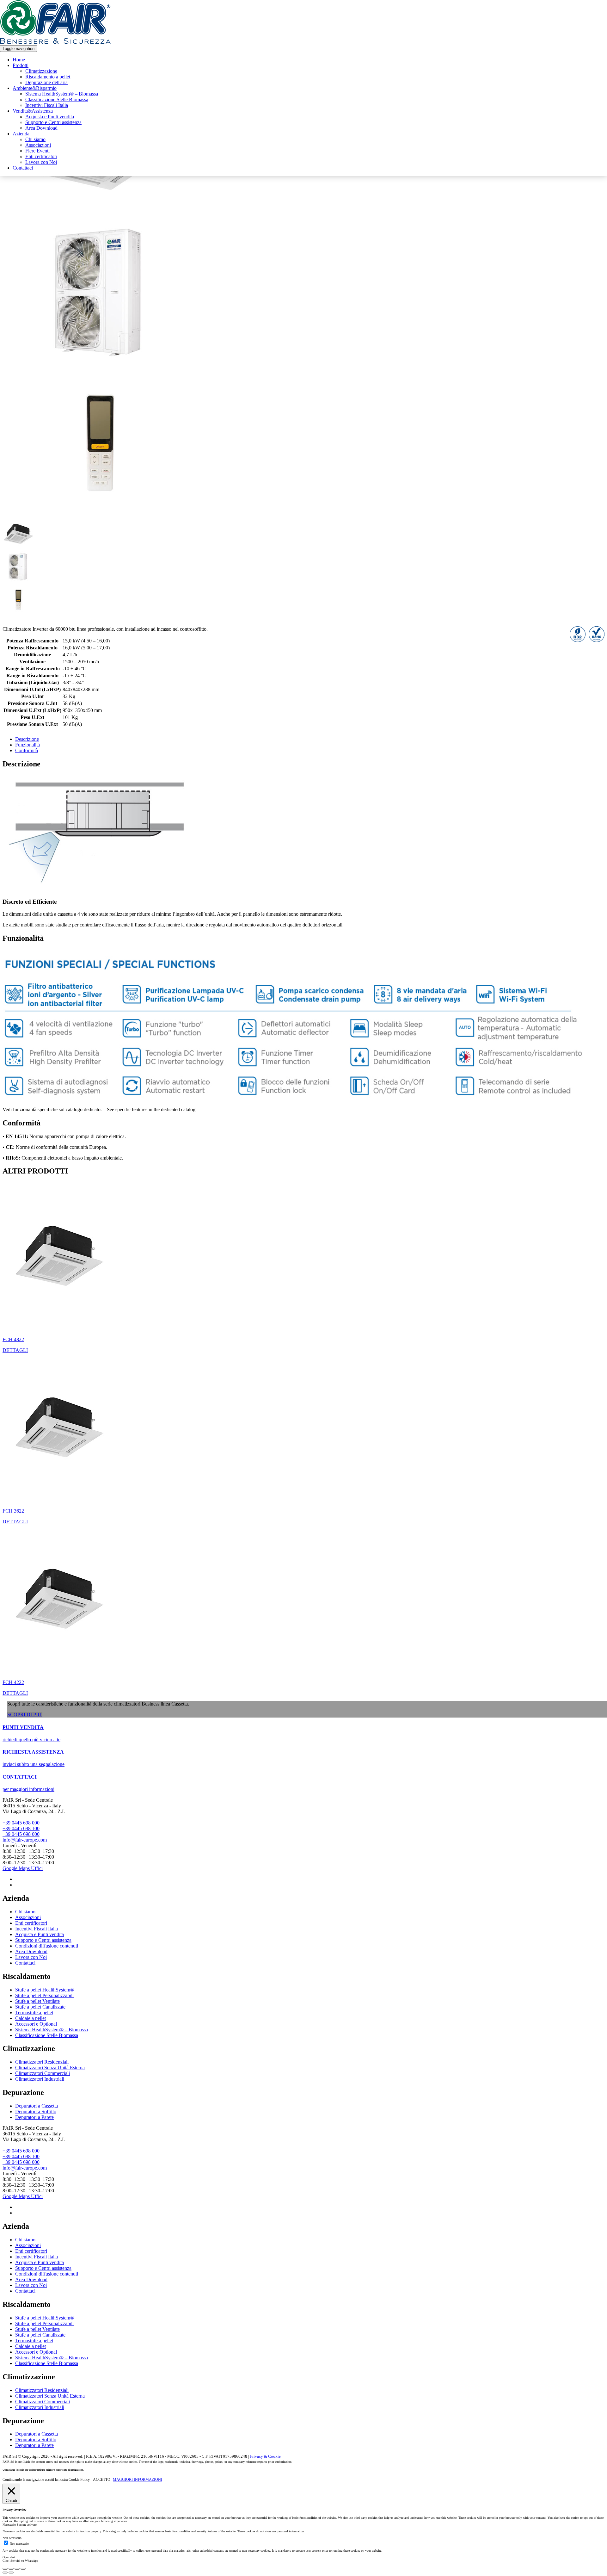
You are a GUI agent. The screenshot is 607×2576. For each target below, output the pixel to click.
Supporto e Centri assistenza (53, 122)
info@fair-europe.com (25, 1840)
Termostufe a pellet (34, 2013)
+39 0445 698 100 (21, 1828)
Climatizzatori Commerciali (43, 2073)
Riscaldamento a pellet (48, 77)
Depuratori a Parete (34, 2117)
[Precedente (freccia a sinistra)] (5, 2573)
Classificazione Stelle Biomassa (57, 99)
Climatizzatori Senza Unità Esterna (50, 2068)
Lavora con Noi (41, 162)
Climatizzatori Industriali (40, 2079)
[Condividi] (11, 2569)
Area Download (41, 128)
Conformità (27, 750)
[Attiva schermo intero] (17, 2569)
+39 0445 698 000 (21, 1823)
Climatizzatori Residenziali (42, 2062)
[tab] (310, 739)
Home (19, 60)
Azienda (21, 134)
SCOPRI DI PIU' (25, 1715)
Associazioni (38, 145)
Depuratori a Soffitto (36, 2112)
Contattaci (23, 168)
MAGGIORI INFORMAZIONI (138, 2480)
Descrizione (27, 739)
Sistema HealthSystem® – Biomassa (62, 94)
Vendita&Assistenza (33, 111)
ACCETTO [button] (102, 2480)
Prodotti (21, 65)
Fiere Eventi (37, 151)
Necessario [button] (10, 2525)
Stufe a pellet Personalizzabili (44, 1995)
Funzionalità (28, 745)
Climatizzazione (41, 71)
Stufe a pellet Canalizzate (40, 2007)
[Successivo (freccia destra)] (11, 2573)
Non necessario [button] (12, 2538)
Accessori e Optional (36, 2024)
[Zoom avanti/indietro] (23, 2569)
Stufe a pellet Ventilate (37, 2001)
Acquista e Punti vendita (50, 117)
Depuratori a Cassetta (37, 2106)
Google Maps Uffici (23, 1868)
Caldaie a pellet (31, 2018)
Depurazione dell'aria (46, 82)
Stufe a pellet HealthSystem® (45, 1990)
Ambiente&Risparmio (35, 88)
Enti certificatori (41, 156)
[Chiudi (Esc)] (5, 2569)
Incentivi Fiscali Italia (47, 105)
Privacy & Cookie (265, 2456)
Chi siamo (35, 139)
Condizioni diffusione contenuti (47, 1946)
